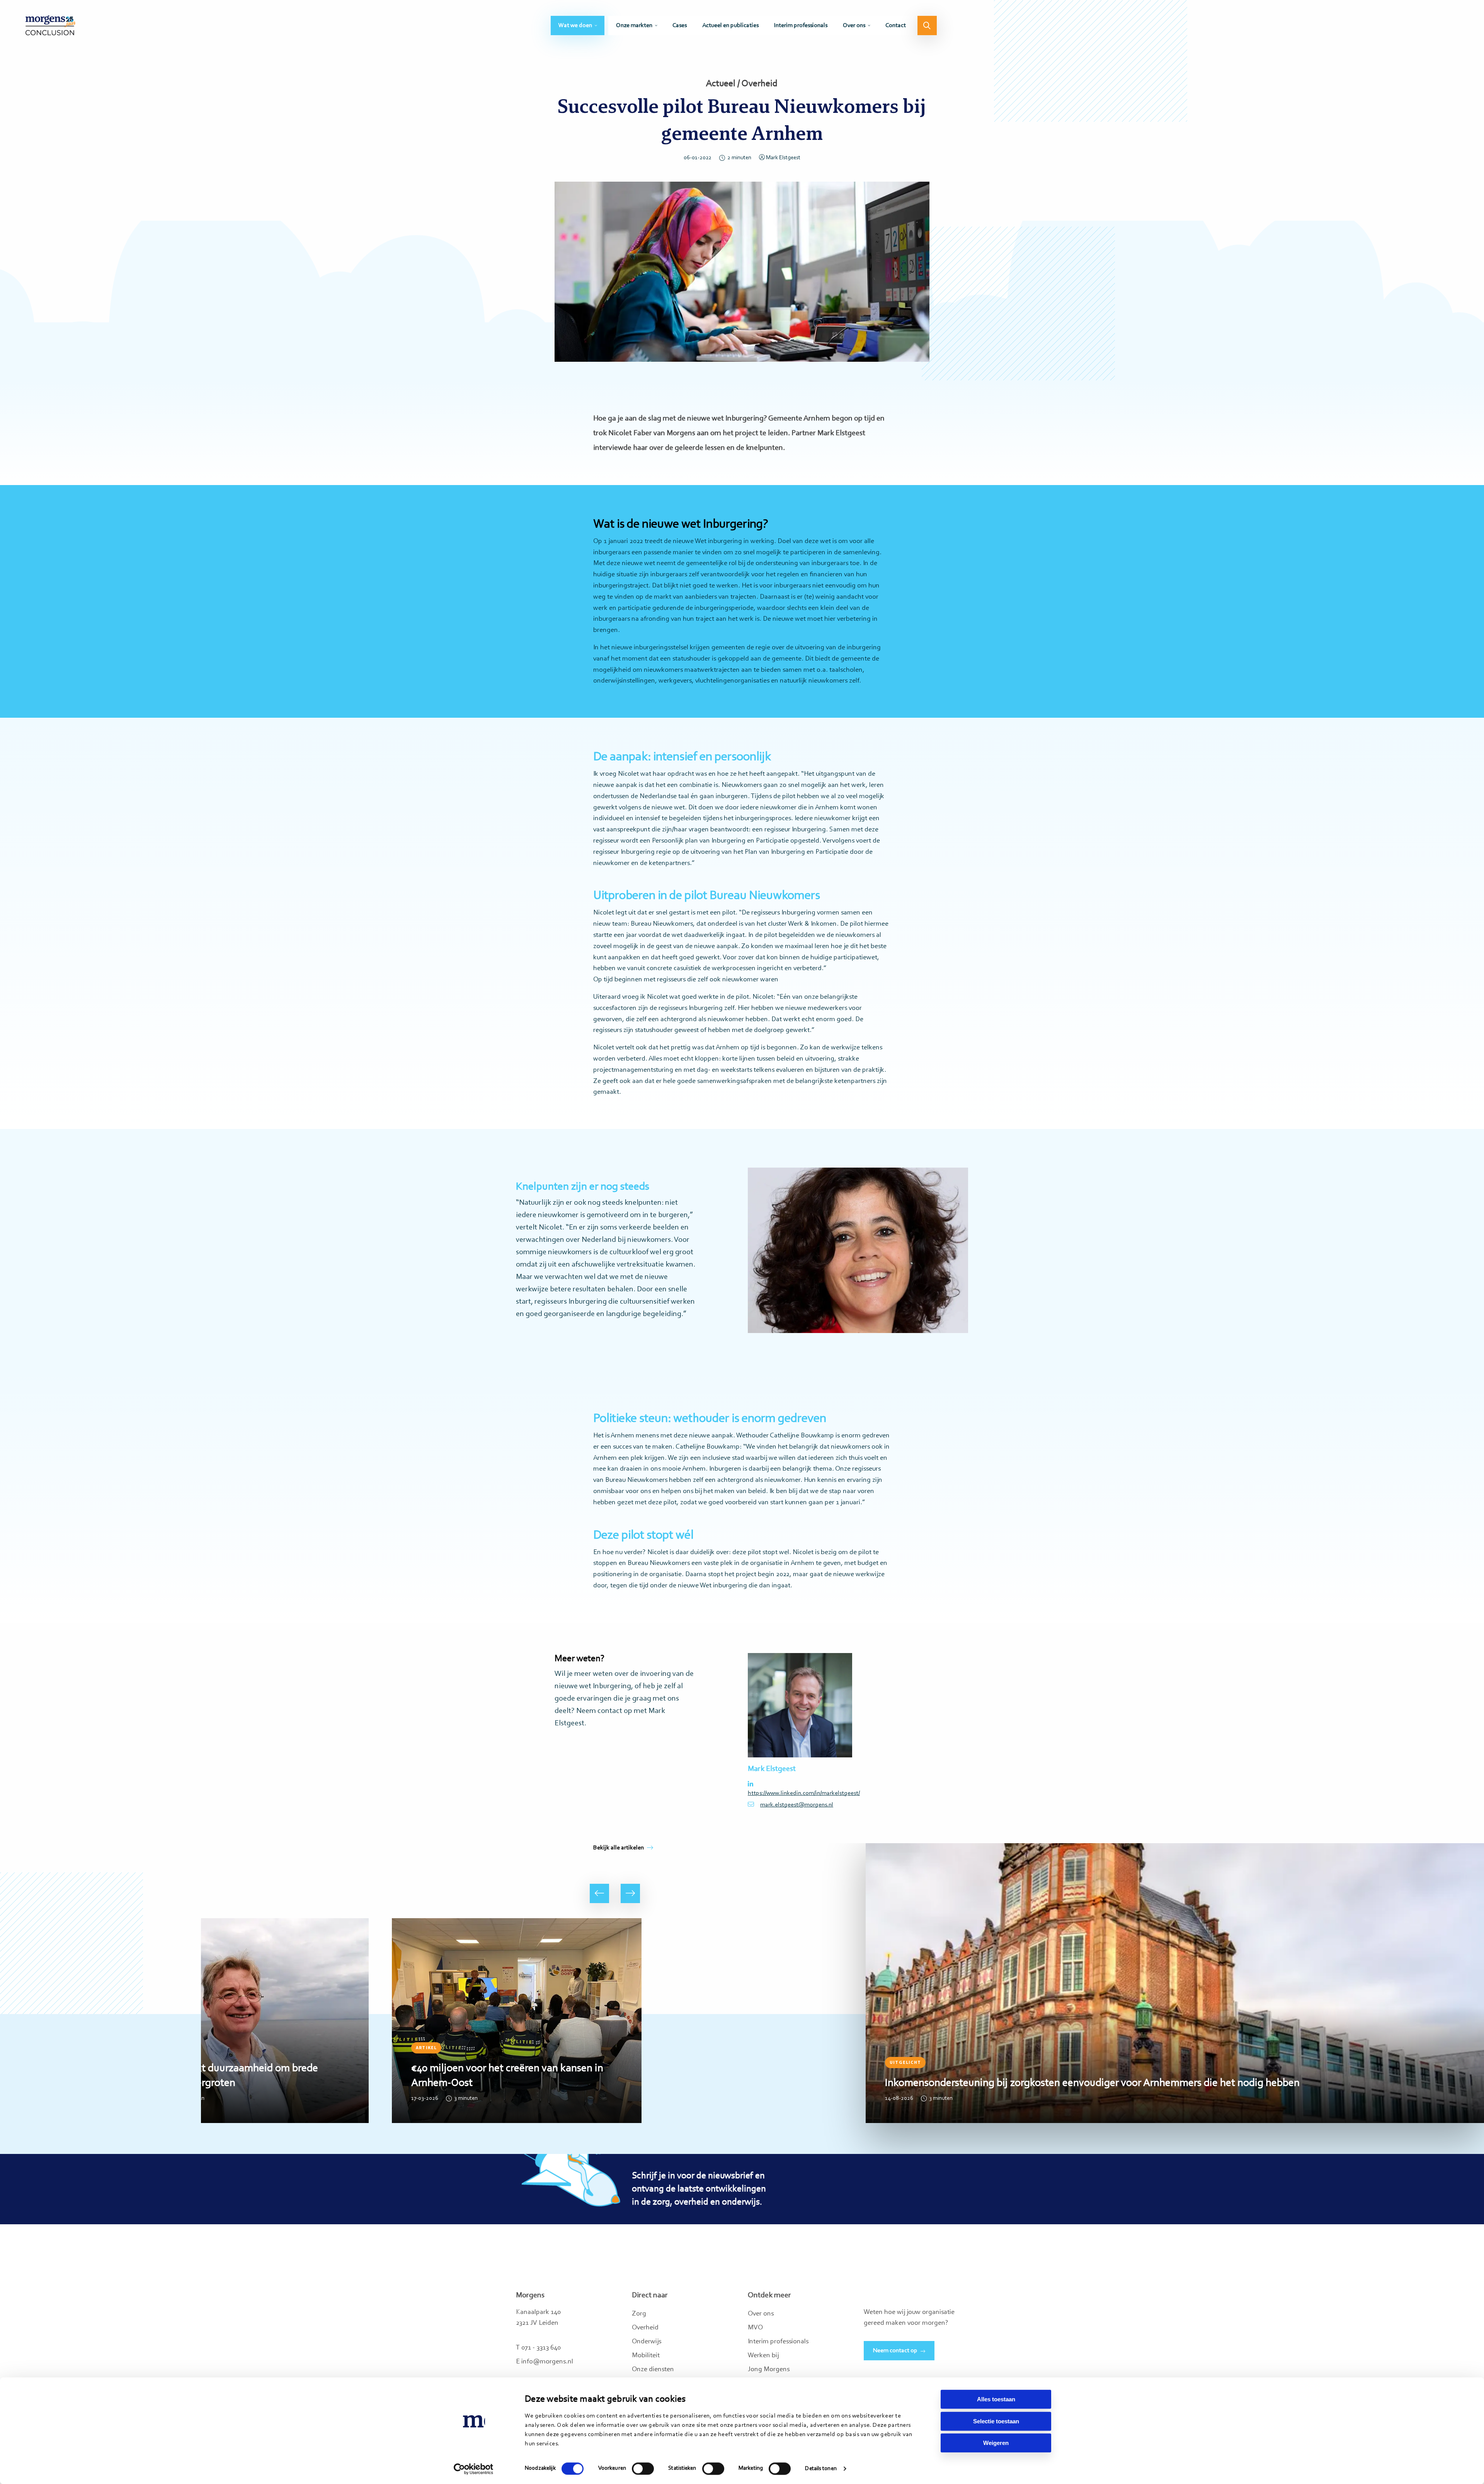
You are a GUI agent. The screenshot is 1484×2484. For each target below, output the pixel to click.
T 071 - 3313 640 (538, 2348)
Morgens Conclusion (50, 25)
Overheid (645, 2328)
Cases (680, 26)
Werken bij (763, 2356)
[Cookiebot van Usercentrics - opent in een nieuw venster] (474, 2469)
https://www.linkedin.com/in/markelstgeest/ (800, 1793)
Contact (896, 26)
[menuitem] (578, 26)
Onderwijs (647, 2342)
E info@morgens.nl (545, 2362)
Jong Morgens (769, 2370)
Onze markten (634, 26)
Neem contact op (895, 2351)
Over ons (854, 26)
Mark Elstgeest (783, 158)
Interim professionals (801, 26)
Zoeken (927, 26)
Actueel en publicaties (730, 26)
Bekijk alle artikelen (619, 1848)
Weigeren (996, 2443)
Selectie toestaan (996, 2421)
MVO (755, 2328)
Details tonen (821, 2469)
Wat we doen (575, 26)
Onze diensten (653, 2370)
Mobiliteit (646, 2356)
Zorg (639, 2314)
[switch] (643, 2469)
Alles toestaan (996, 2399)
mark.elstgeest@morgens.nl (797, 1805)
